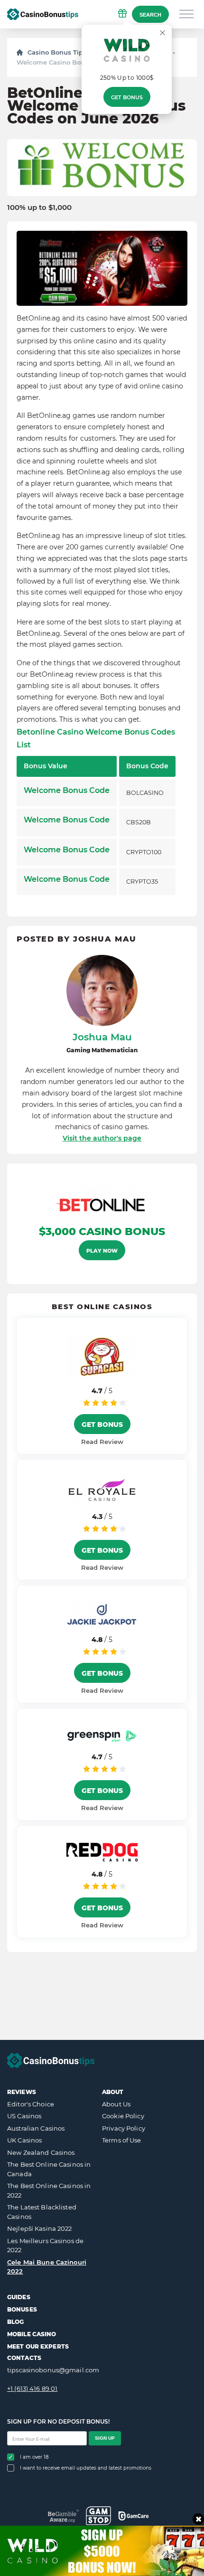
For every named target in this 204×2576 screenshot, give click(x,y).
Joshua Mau (102, 1037)
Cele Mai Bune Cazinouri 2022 (47, 2267)
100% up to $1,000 (39, 208)
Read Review (102, 1442)
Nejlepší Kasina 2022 (40, 2228)
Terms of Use (122, 2140)
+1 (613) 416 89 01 (32, 2388)
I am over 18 (34, 2457)
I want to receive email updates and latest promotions (86, 2468)
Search (150, 15)
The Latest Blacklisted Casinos (42, 2212)
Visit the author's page (102, 1138)
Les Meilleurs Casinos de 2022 (45, 2246)
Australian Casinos (36, 2128)
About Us (116, 2104)
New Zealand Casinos (41, 2152)
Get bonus (127, 97)
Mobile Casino (32, 2334)
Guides (19, 2297)
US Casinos (24, 2116)
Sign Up (105, 2438)
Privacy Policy (124, 2128)
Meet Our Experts (38, 2346)
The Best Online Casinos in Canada (49, 2169)
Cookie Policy (123, 2116)
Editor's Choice (31, 2104)
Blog (15, 2322)
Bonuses (22, 2309)
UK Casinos (24, 2140)
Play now (102, 1251)
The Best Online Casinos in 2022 (49, 2190)
